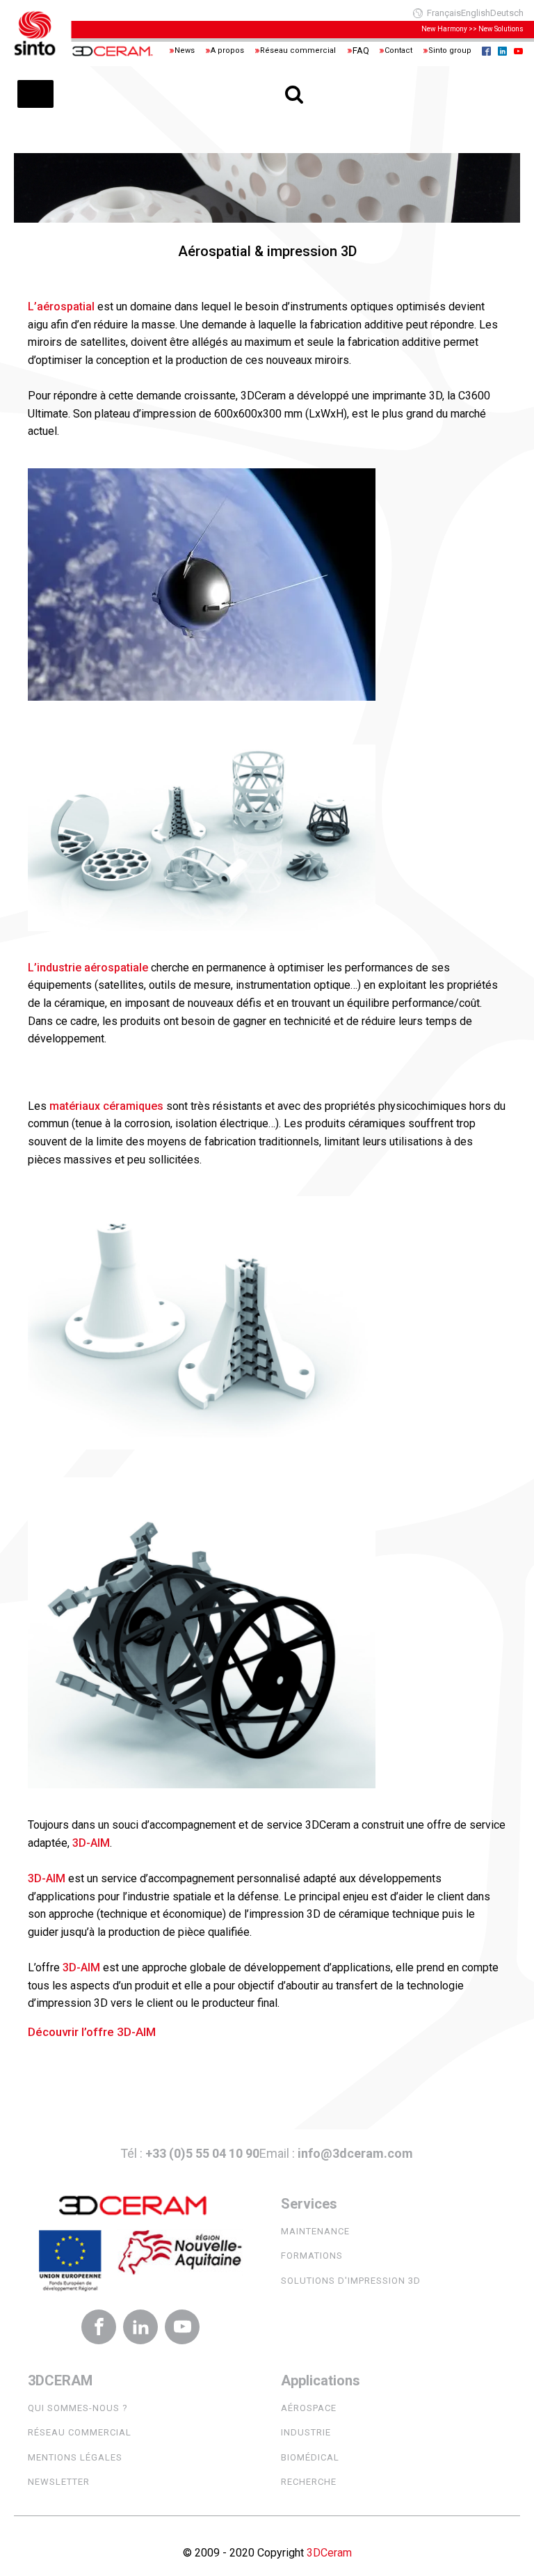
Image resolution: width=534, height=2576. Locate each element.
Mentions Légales (75, 2457)
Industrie (306, 2432)
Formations (312, 2256)
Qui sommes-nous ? (78, 2408)
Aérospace (309, 2408)
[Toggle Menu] (35, 94)
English (476, 13)
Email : (336, 2153)
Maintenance (315, 2231)
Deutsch (507, 13)
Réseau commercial (80, 2432)
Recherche (309, 2482)
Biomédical (310, 2457)
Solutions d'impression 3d (351, 2281)
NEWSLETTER (59, 2482)
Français (444, 13)
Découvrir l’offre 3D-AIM (92, 2032)
